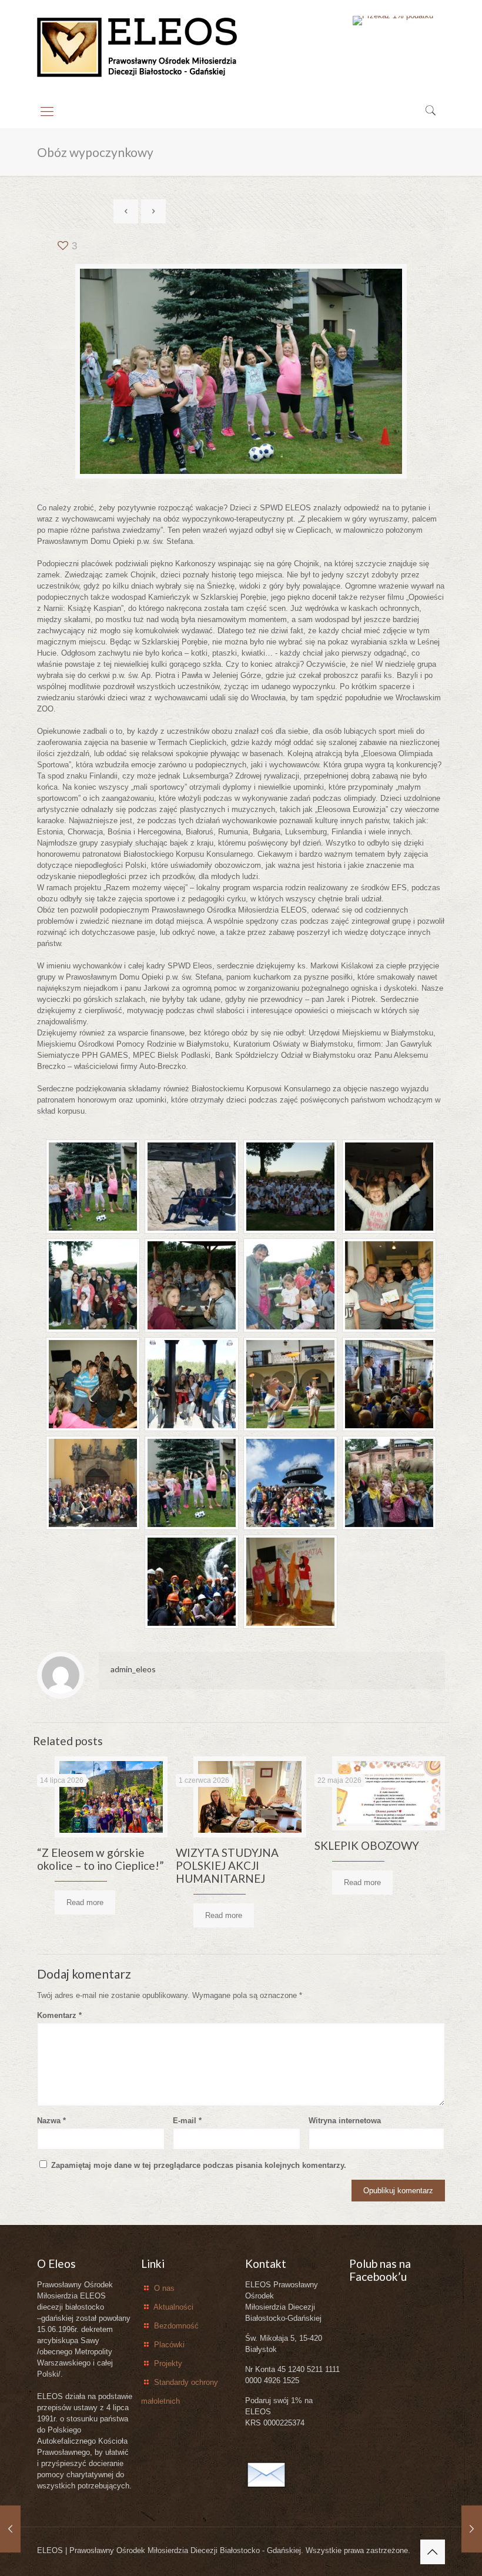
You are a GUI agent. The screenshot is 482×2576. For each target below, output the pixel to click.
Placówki (169, 2345)
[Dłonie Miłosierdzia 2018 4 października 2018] (472, 2529)
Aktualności (173, 2307)
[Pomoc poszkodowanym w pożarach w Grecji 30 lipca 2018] (10, 2529)
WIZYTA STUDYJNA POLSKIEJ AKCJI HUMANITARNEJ (227, 1865)
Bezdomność (176, 2326)
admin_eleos (133, 1669)
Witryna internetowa (345, 2121)
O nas (164, 2288)
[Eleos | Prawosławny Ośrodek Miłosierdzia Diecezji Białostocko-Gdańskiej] (138, 48)
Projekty (168, 2363)
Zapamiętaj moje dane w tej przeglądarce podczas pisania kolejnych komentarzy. (199, 2165)
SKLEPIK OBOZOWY (367, 1845)
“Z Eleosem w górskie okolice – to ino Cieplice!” (101, 1859)
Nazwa (51, 2121)
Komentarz (59, 2015)
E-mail (187, 2121)
